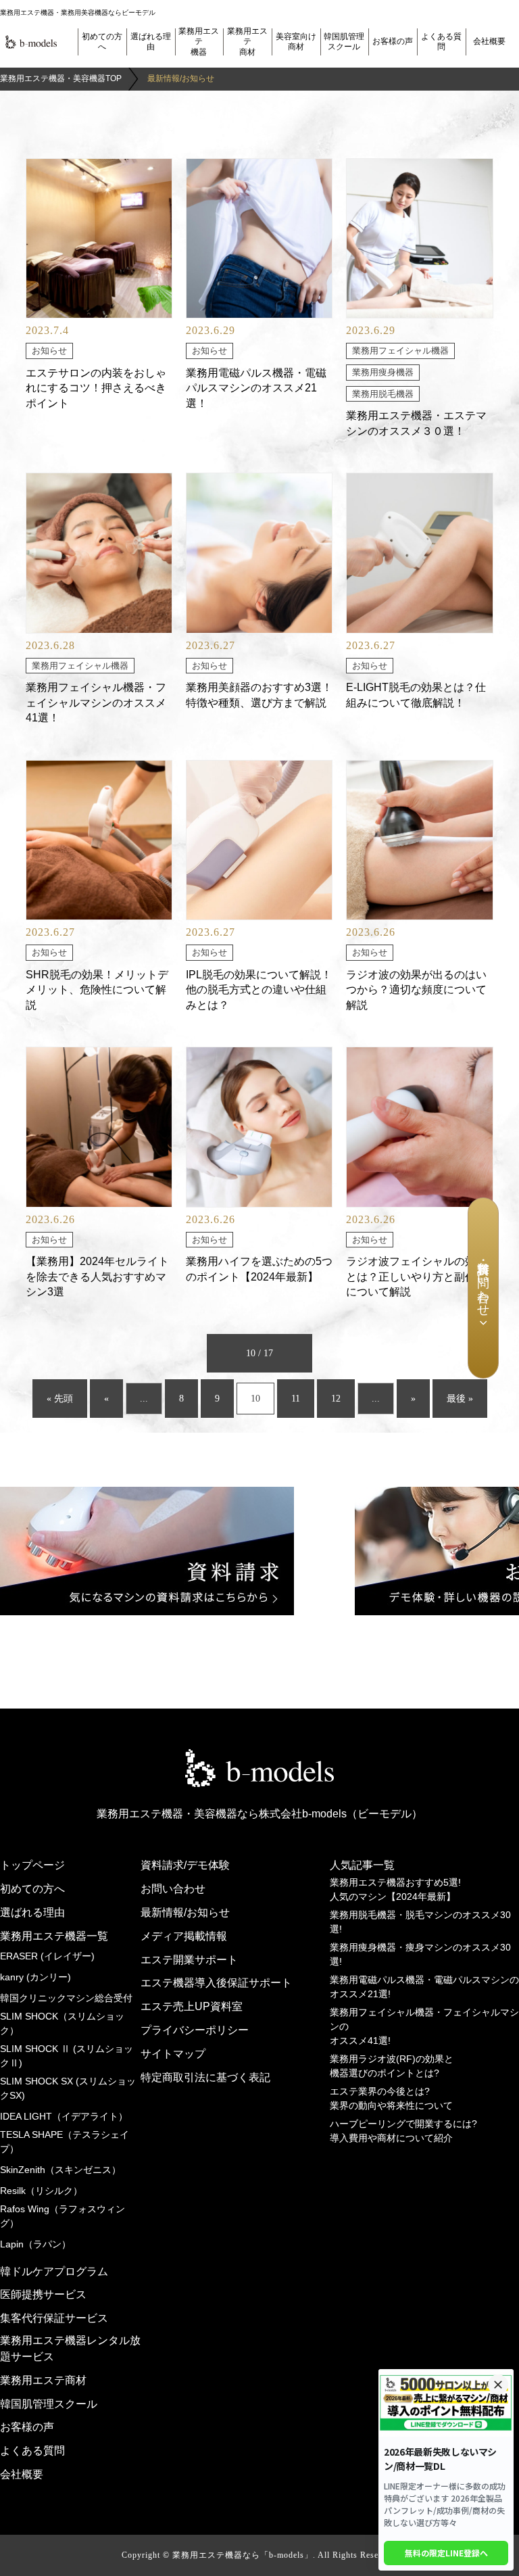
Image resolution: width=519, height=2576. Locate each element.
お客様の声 (393, 41)
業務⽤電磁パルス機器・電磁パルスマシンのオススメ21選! (424, 1987)
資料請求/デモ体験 (185, 1865)
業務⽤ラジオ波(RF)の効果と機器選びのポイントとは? (392, 2066)
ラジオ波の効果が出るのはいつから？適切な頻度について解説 (416, 990)
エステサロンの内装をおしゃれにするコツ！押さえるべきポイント (96, 388)
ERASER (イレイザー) (47, 1956)
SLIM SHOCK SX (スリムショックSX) (68, 2088)
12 (336, 1399)
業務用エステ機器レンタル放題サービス (70, 2348)
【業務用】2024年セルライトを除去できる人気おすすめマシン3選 (97, 1277)
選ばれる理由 (151, 42)
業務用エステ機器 (199, 42)
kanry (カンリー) (35, 1977)
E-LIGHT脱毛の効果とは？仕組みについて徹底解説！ (416, 695)
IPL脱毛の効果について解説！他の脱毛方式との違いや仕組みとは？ (259, 990)
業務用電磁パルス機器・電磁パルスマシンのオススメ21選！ (256, 388)
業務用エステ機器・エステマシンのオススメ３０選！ (416, 423)
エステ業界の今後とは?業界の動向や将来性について (391, 2098)
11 (296, 1399)
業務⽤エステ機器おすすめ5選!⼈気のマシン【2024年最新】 (395, 1889)
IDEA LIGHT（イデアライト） (64, 2116)
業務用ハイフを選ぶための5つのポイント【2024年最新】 (259, 1269)
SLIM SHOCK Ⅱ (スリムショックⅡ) (67, 2056)
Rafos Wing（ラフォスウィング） (63, 2216)
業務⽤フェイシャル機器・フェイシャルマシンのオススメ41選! (424, 2026)
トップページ (32, 1865)
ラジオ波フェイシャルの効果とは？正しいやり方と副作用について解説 (416, 1277)
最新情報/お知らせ (185, 1912)
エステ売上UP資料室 (192, 2006)
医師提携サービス (43, 2294)
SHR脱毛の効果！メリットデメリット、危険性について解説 (97, 990)
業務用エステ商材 (247, 42)
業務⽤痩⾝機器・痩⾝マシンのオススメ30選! (420, 1954)
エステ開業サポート (189, 1960)
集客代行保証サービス (54, 2318)
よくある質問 (441, 42)
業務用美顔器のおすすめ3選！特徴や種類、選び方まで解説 (259, 695)
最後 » (460, 1399)
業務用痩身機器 (383, 373)
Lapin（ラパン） (35, 2244)
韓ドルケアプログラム (54, 2271)
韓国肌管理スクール (344, 42)
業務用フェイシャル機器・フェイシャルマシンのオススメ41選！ (96, 702)
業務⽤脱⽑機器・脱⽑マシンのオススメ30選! (420, 1922)
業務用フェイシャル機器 (400, 351)
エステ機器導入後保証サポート (216, 1983)
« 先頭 (60, 1399)
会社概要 (489, 41)
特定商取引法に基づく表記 (205, 2077)
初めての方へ (102, 42)
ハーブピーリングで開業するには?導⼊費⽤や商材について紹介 (403, 2131)
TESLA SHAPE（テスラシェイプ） (65, 2142)
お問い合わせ (173, 1889)
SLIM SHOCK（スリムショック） (62, 2023)
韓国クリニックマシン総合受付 (66, 1998)
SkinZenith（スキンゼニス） (60, 2170)
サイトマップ (173, 2054)
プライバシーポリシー (195, 2030)
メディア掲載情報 (184, 1936)
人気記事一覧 (362, 1865)
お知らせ (49, 351)
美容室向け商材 (296, 42)
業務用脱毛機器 (383, 394)
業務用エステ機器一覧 (54, 1936)
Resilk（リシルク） (41, 2191)
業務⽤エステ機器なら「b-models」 (243, 2555)
